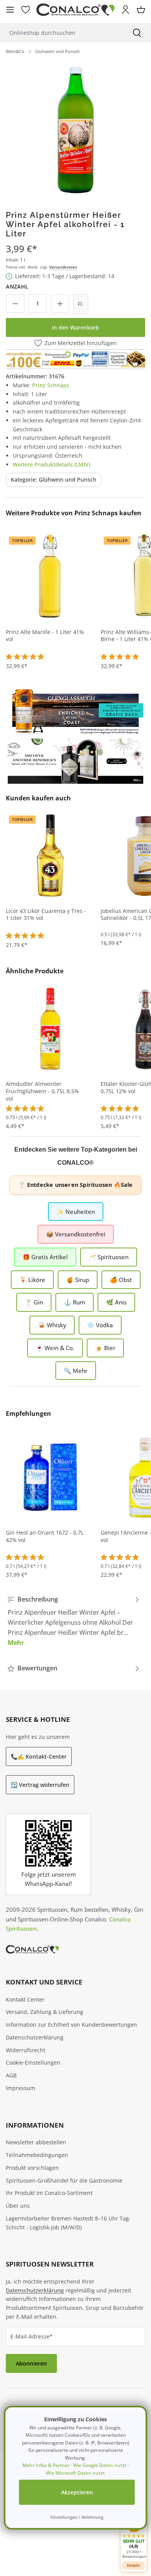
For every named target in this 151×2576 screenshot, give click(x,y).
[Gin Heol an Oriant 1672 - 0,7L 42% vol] (50, 1477)
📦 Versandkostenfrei (76, 1234)
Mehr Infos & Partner (46, 2465)
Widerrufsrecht (26, 2050)
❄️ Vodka (100, 1325)
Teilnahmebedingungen (37, 2155)
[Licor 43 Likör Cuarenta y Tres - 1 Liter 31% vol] (50, 855)
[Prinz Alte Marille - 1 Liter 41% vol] (50, 576)
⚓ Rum (75, 1302)
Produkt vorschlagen (32, 2168)
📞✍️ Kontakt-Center (39, 1756)
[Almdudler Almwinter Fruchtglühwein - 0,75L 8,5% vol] (50, 1028)
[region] (75, 129)
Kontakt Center (25, 1999)
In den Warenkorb (75, 327)
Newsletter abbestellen (36, 2142)
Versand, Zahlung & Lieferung (45, 2012)
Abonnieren (31, 2363)
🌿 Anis (116, 1302)
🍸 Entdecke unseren (75, 1185)
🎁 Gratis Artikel (45, 1257)
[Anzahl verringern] (15, 304)
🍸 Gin (34, 1302)
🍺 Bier (105, 1348)
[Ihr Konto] (125, 10)
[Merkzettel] (26, 10)
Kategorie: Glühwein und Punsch (54, 479)
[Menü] (10, 10)
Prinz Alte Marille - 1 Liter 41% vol (45, 636)
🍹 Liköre (32, 1280)
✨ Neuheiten (76, 1212)
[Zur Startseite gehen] (75, 10)
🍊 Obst (121, 1280)
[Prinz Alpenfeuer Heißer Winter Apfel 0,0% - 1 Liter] (75, 129)
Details (134, 2565)
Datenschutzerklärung (35, 2037)
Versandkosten (63, 267)
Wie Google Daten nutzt (100, 2465)
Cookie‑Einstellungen (33, 2062)
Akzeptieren (77, 2492)
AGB (11, 2075)
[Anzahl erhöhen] (60, 304)
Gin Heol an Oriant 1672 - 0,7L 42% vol (45, 1536)
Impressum (21, 2088)
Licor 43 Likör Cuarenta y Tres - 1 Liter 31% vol (46, 915)
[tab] (74, 1621)
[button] (134, 2537)
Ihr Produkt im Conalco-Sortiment (49, 2193)
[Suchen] (137, 33)
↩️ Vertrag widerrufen (40, 1785)
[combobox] (62, 33)
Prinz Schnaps (51, 385)
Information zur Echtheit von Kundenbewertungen (71, 2025)
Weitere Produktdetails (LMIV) (51, 464)
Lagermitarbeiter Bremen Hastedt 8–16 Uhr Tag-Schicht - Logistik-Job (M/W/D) (68, 2223)
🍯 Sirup (78, 1280)
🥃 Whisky (52, 1325)
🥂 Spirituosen (109, 1257)
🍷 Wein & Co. (55, 1348)
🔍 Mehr (76, 1371)
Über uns (18, 2206)
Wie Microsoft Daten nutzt (75, 2473)
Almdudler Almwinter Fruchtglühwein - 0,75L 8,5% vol (42, 1091)
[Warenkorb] (141, 10)
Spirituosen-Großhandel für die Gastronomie (64, 2180)
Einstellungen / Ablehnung (77, 2517)
